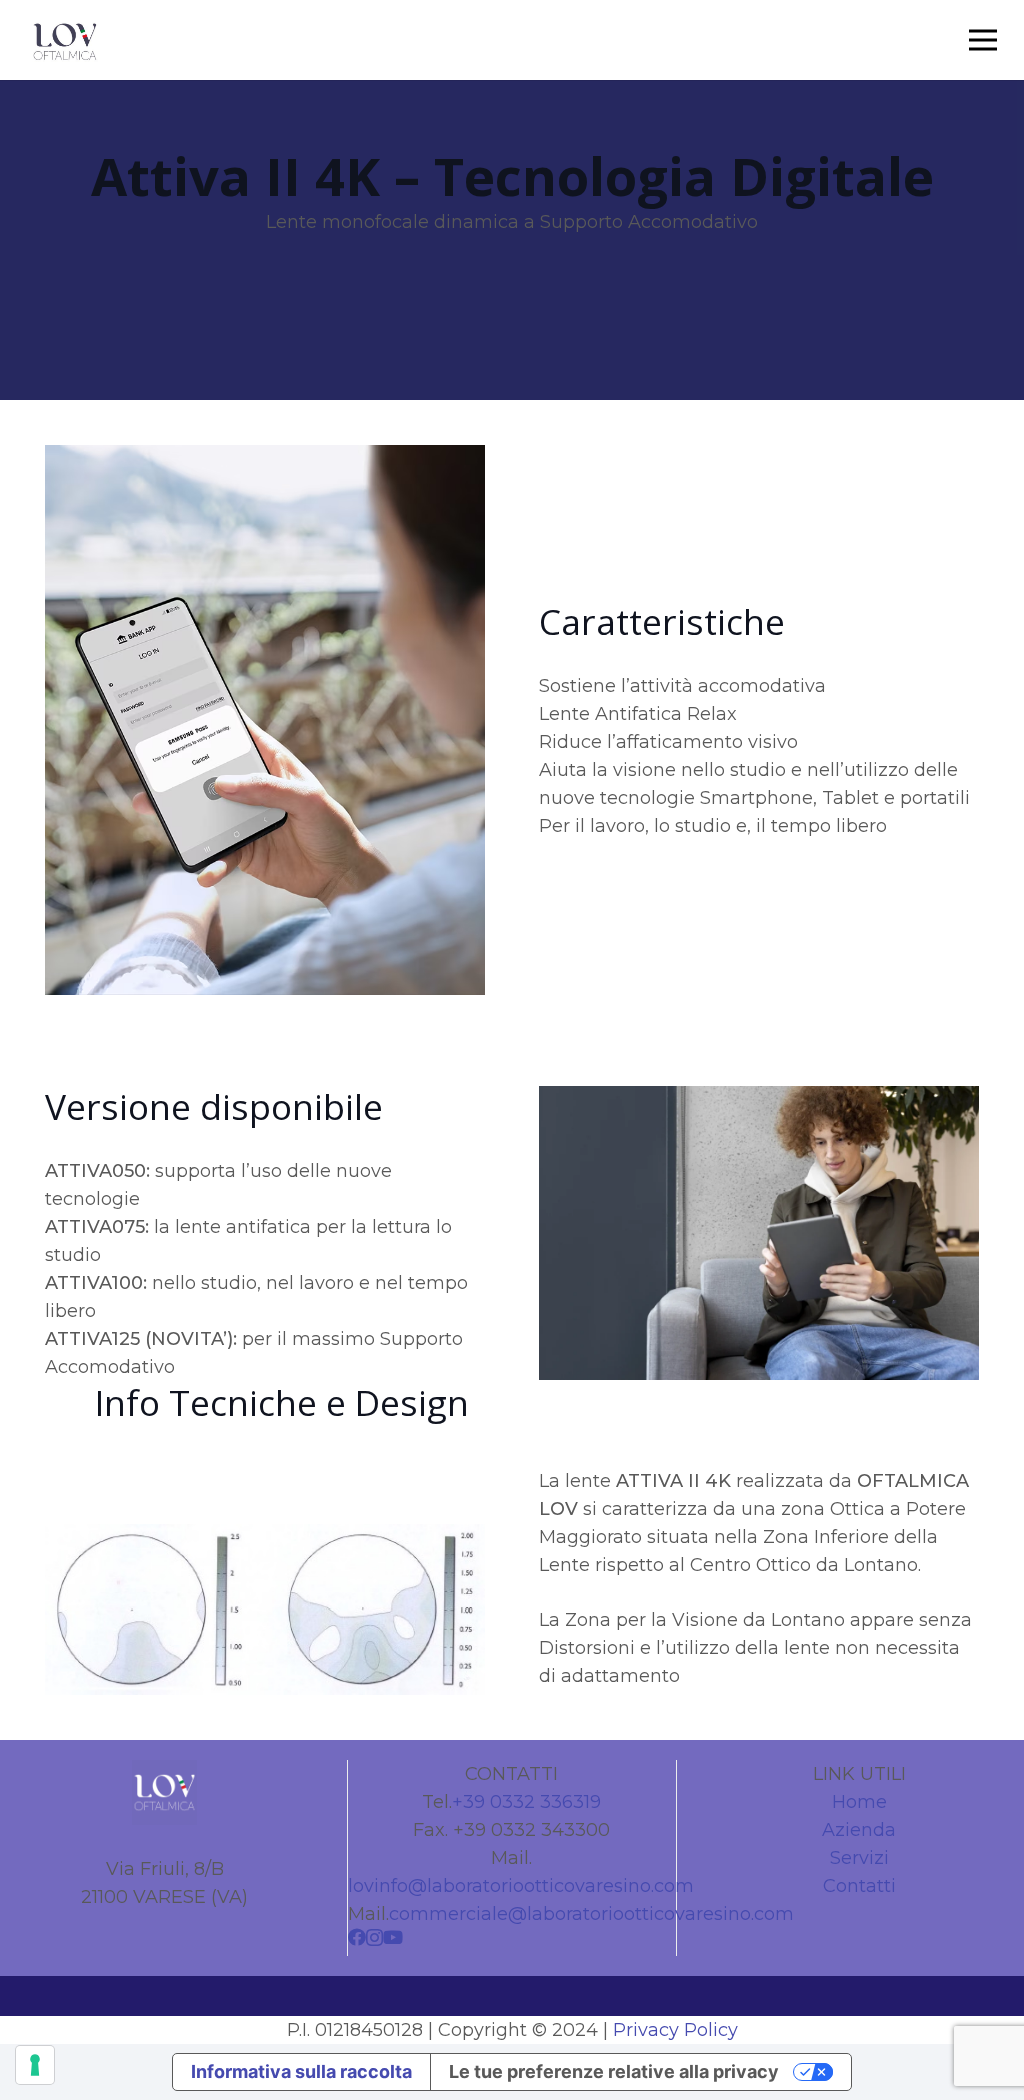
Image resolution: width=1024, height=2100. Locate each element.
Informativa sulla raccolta (301, 2071)
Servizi (859, 1858)
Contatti (859, 1886)
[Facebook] (357, 1937)
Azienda (859, 1830)
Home (859, 1802)
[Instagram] (374, 1938)
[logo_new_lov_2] (65, 40)
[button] (983, 40)
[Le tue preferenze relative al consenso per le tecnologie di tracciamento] (35, 2065)
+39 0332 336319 (526, 1802)
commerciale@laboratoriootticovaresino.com (591, 1914)
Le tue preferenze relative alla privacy (614, 2071)
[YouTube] (393, 1937)
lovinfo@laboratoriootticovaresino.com (521, 1886)
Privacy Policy (675, 2030)
